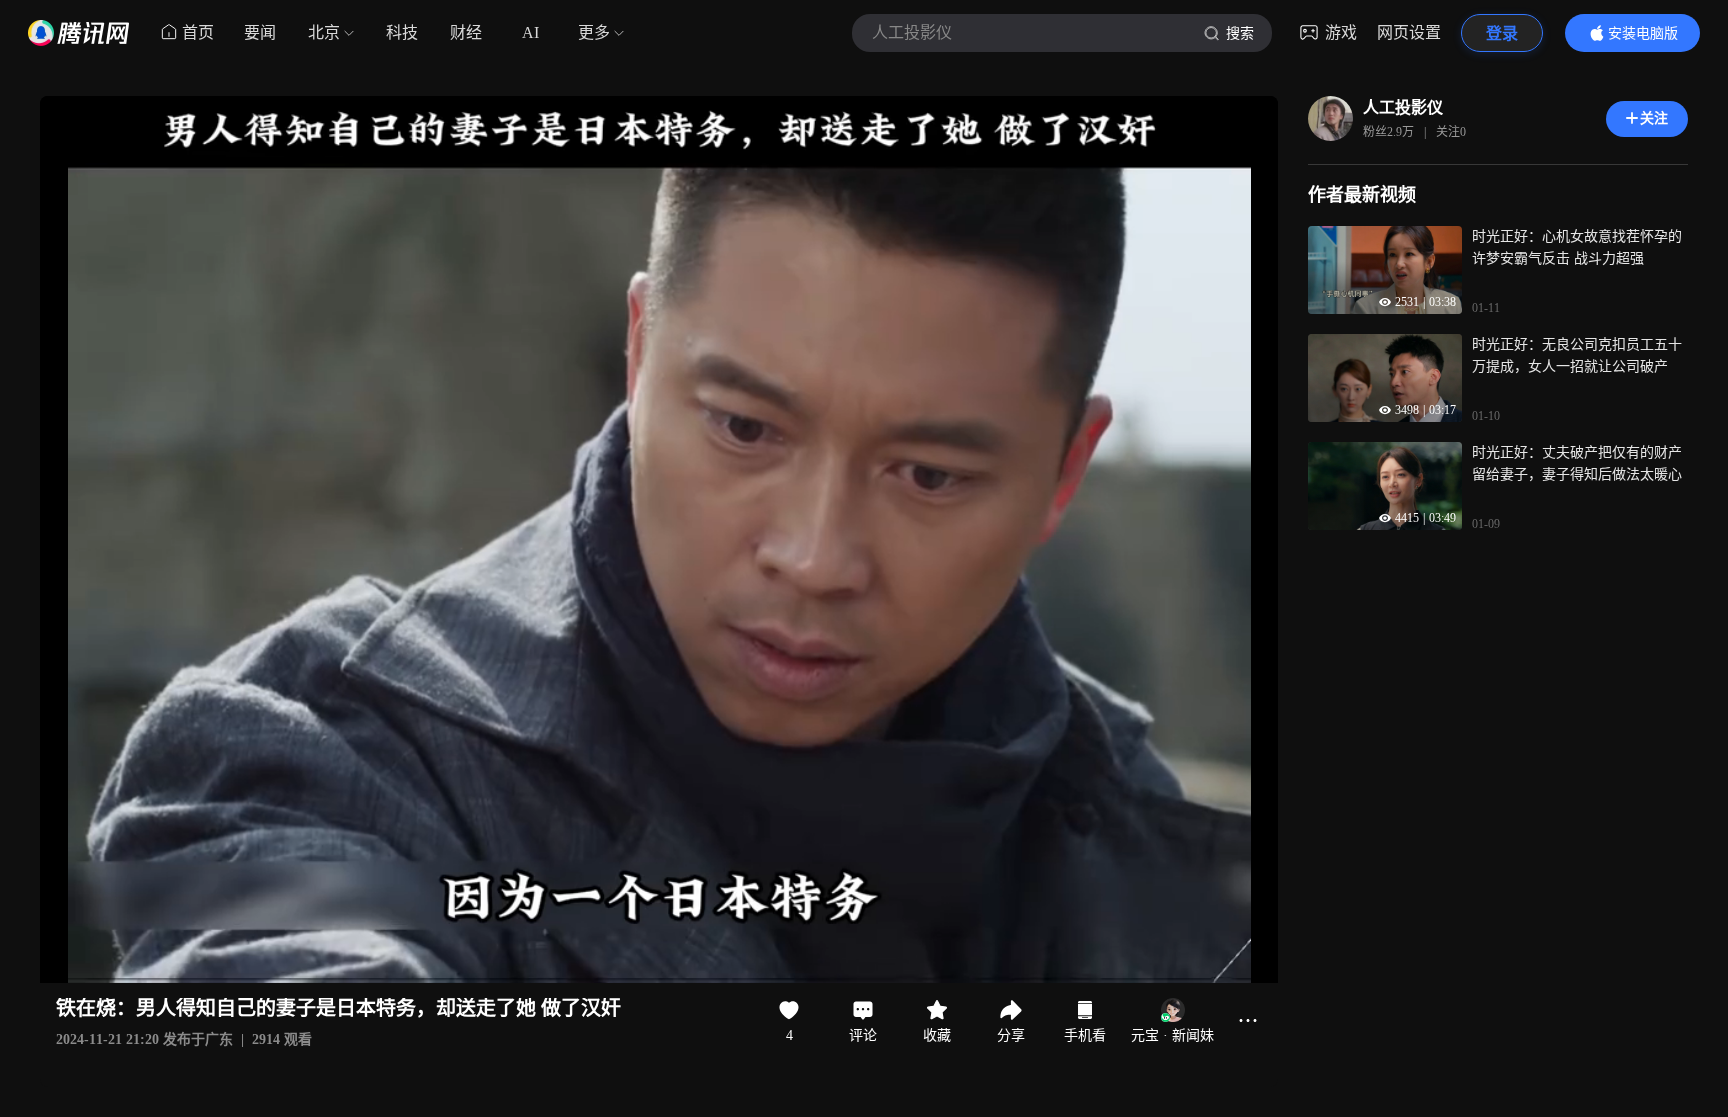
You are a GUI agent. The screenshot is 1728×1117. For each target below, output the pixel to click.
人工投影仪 (1403, 107)
